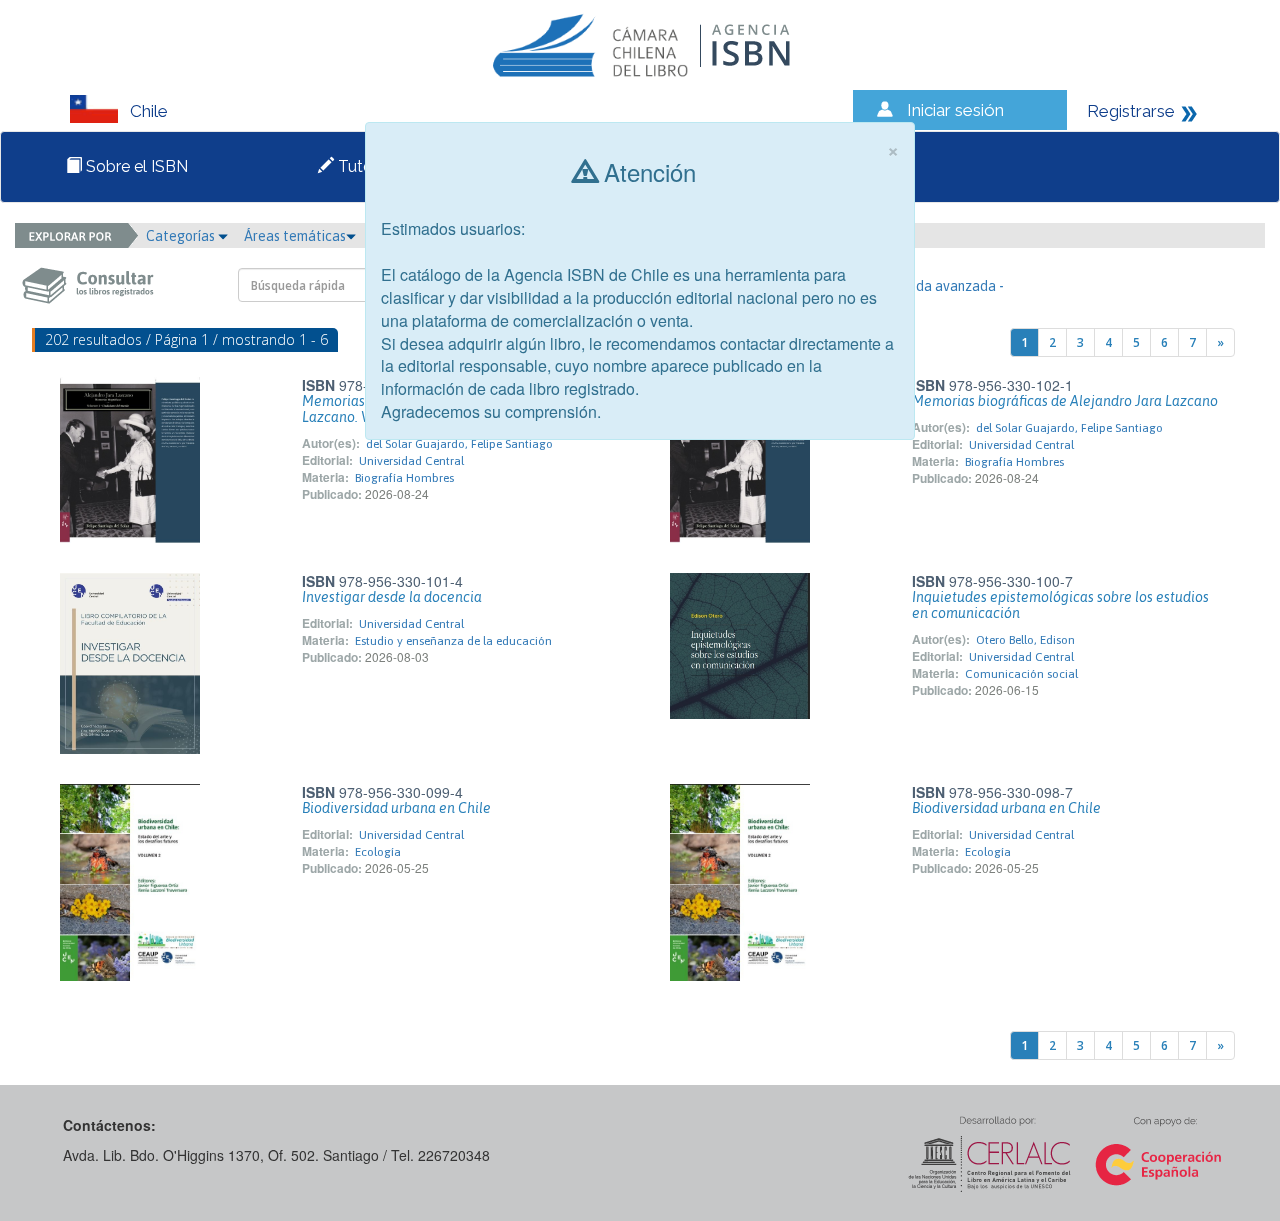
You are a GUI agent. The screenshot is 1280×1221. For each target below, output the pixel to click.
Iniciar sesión (955, 110)
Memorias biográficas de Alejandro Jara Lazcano (1065, 401)
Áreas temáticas (295, 236)
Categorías (182, 236)
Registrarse (1131, 111)
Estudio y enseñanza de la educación (453, 641)
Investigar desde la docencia (392, 597)
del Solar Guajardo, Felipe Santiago (459, 444)
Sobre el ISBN (135, 166)
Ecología (378, 852)
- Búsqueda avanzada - (933, 286)
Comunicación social (1021, 674)
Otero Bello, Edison (1025, 640)
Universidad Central (411, 461)
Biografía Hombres (404, 478)
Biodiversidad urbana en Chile (396, 808)
